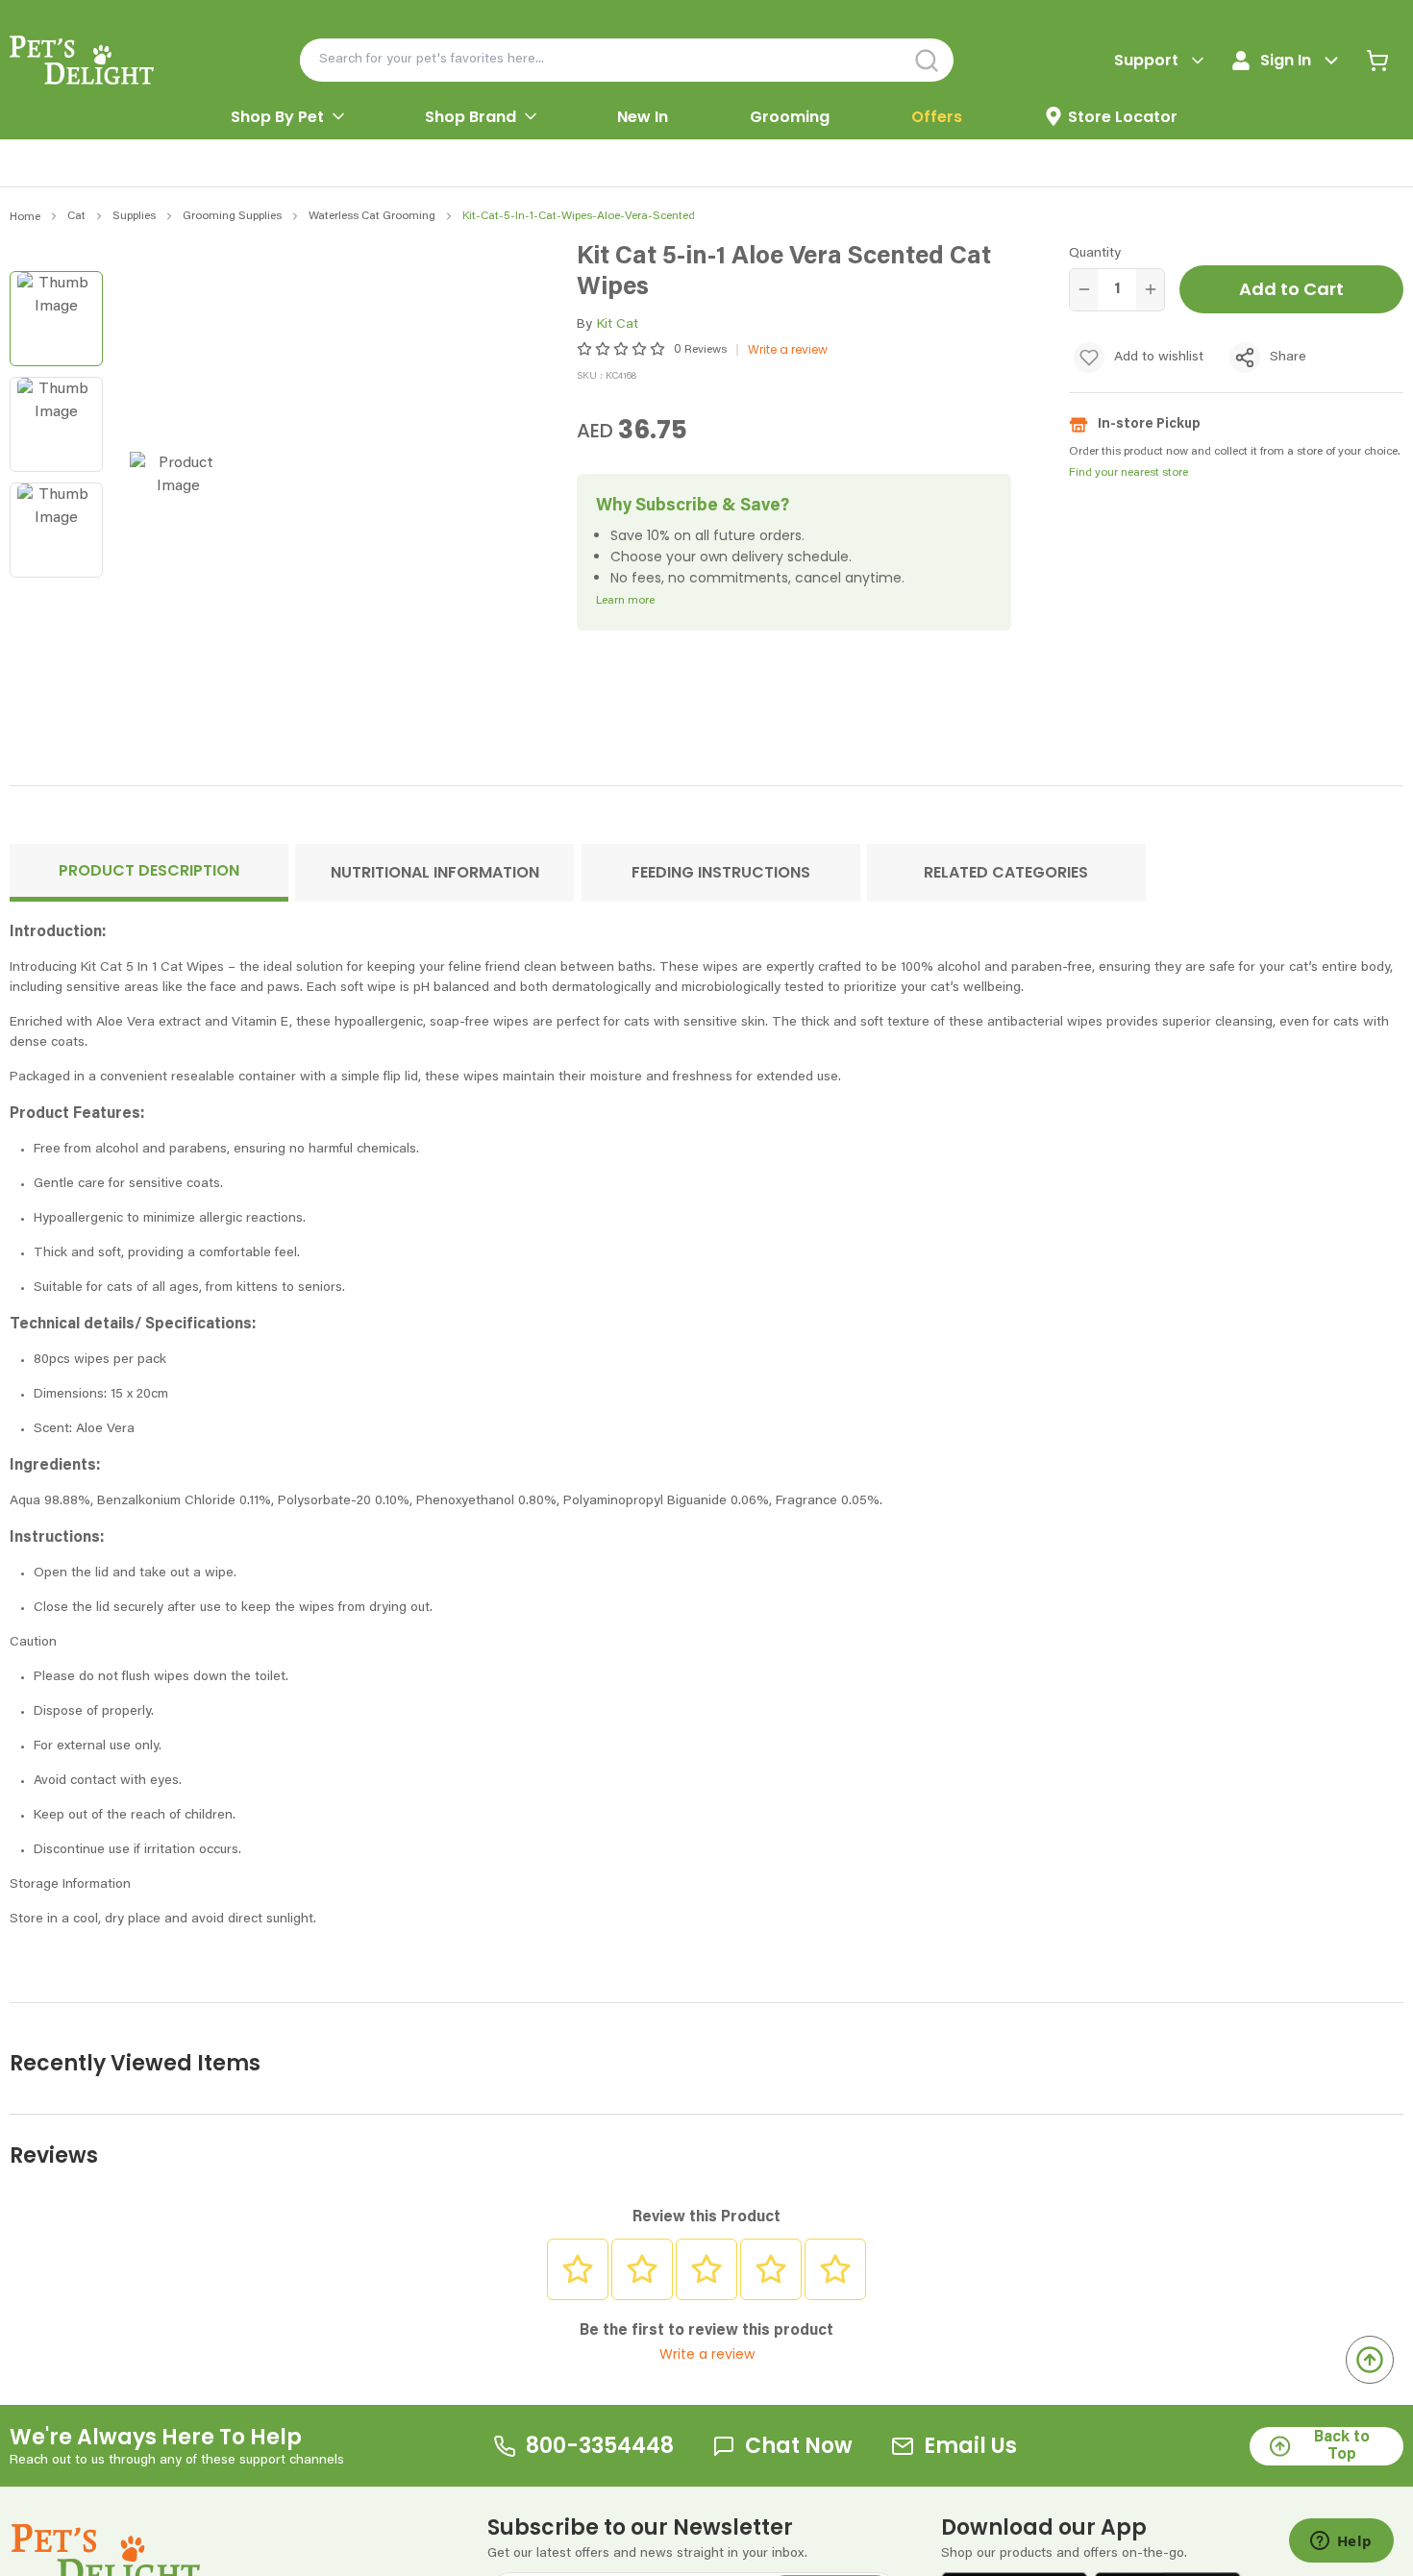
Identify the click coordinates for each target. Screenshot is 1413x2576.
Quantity (1095, 254)
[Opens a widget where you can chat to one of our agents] (1341, 2542)
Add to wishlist (1159, 358)
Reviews (706, 350)
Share (1288, 358)
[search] (927, 60)
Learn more (625, 601)
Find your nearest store (1128, 473)
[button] (149, 873)
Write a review (788, 349)
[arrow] (338, 116)
